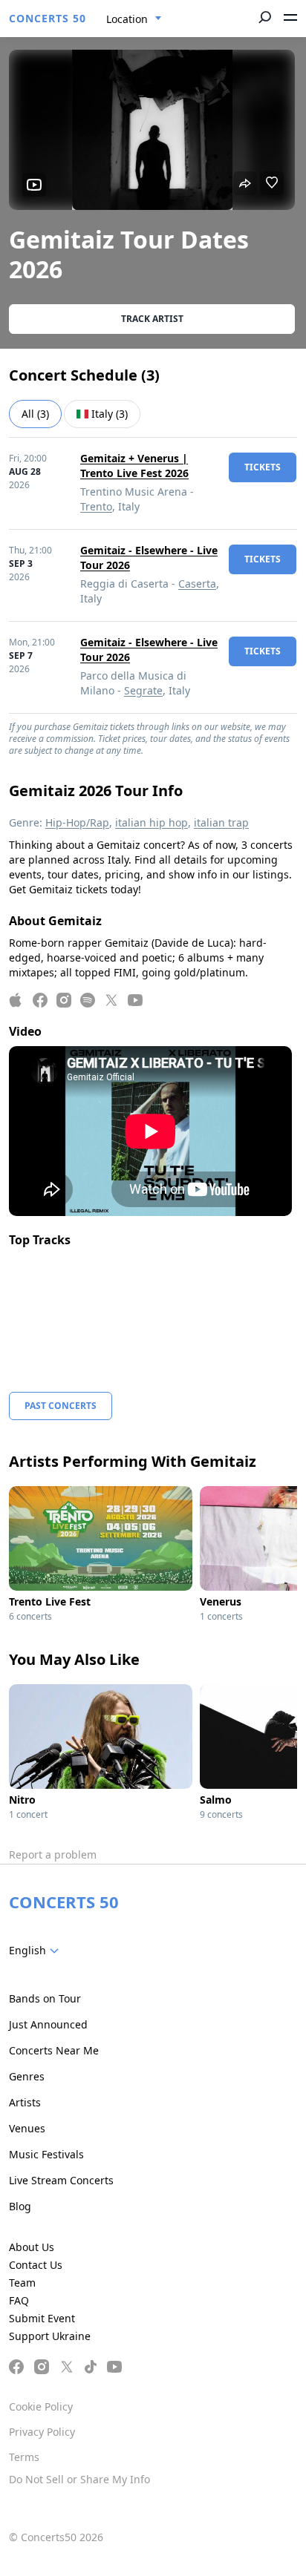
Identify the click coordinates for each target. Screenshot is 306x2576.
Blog (20, 2206)
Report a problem (53, 1854)
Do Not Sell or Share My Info (79, 2479)
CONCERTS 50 (48, 18)
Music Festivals (46, 2154)
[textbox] (37, 1951)
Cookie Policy (41, 2406)
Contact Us (36, 2265)
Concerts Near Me (54, 2050)
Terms (24, 2457)
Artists (25, 2102)
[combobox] (134, 19)
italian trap (221, 822)
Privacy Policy (42, 2432)
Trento (96, 506)
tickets (263, 467)
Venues (27, 2128)
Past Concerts (61, 1406)
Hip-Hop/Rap (77, 822)
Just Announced (48, 2024)
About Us (32, 2247)
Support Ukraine (50, 2336)
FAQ (19, 2300)
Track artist (152, 319)
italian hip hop (152, 822)
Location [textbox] (127, 19)
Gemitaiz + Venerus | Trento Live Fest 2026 (134, 466)
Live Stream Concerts (61, 2180)
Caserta (197, 584)
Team (22, 2283)
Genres (27, 2076)
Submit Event (42, 2318)
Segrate (143, 690)
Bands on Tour (45, 1998)
